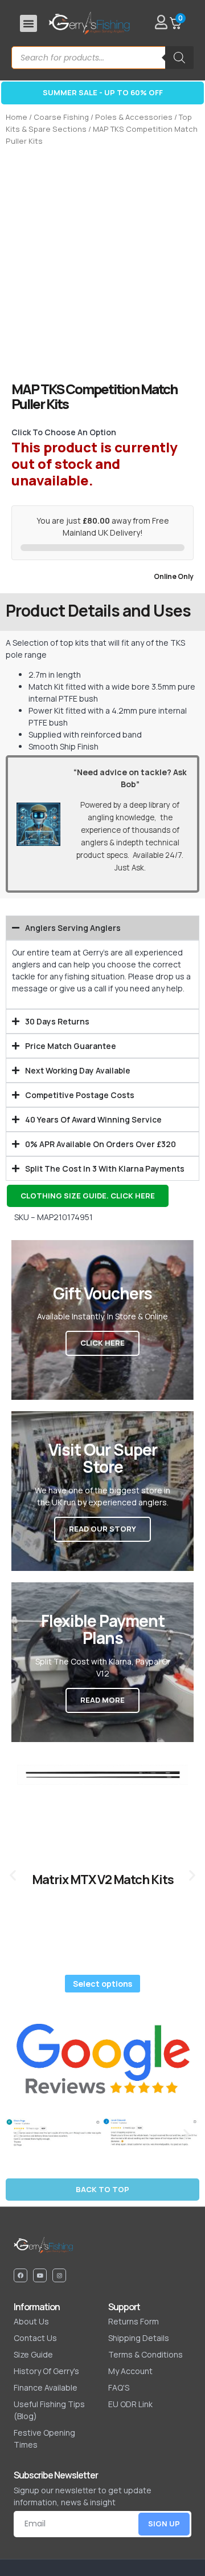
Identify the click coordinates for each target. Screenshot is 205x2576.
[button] (28, 23)
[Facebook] (20, 2275)
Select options (102, 1984)
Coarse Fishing (61, 117)
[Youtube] (40, 2275)
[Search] (179, 58)
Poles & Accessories (134, 117)
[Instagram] (59, 2275)
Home (17, 117)
